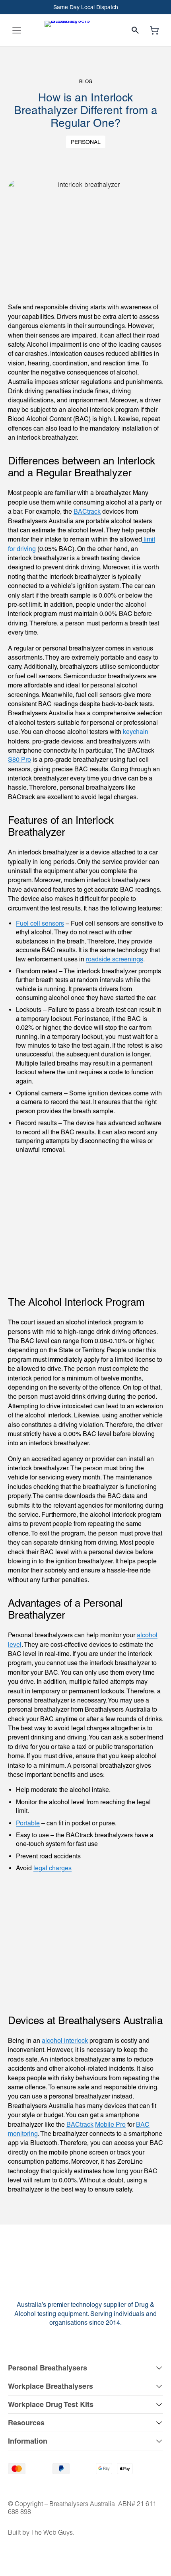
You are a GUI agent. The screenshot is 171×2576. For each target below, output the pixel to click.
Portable (28, 1823)
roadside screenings (115, 959)
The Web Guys (52, 2532)
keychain (136, 732)
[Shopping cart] (154, 30)
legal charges (52, 1868)
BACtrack (87, 512)
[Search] (135, 30)
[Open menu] (17, 30)
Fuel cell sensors (40, 923)
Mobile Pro (110, 2125)
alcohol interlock (65, 2041)
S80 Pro (19, 760)
